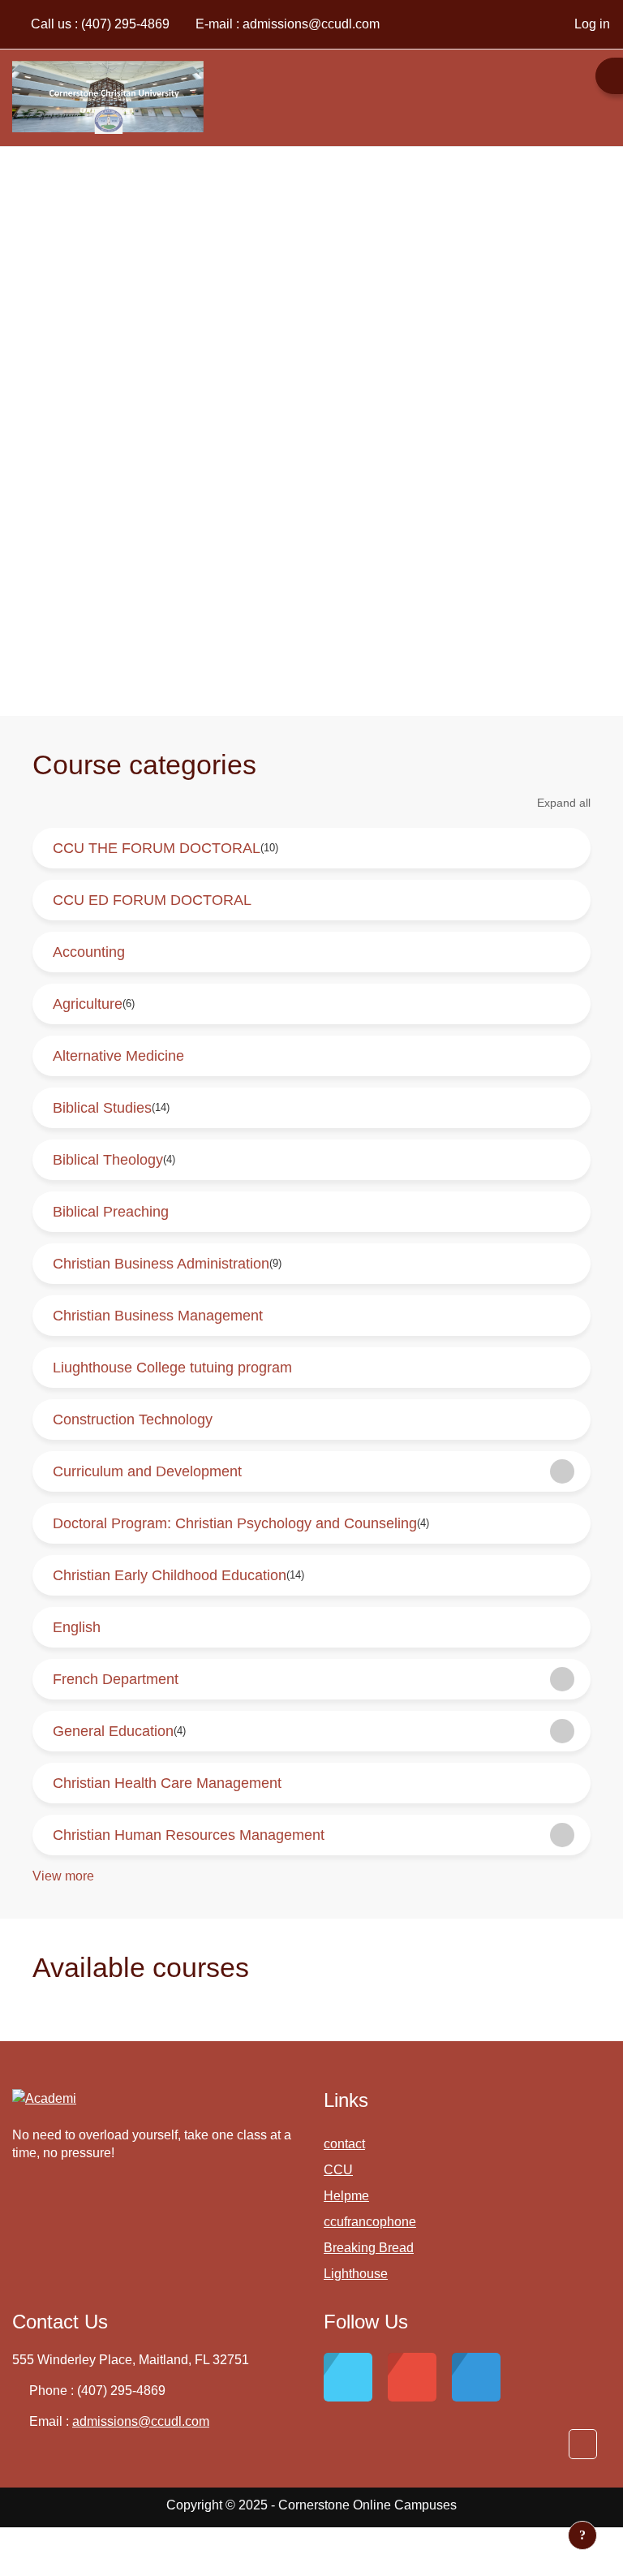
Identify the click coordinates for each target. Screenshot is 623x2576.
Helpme (346, 2196)
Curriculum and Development (147, 1471)
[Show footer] (582, 2535)
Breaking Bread (369, 2248)
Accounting (89, 952)
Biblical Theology (108, 1160)
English (77, 1627)
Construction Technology (133, 1419)
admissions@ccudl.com (311, 24)
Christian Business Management (158, 1316)
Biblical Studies (102, 1108)
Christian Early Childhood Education (170, 1575)
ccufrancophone (370, 2222)
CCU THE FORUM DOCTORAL (157, 848)
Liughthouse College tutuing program (172, 1368)
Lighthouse (356, 2274)
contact (344, 2144)
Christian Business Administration (161, 1264)
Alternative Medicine (118, 1056)
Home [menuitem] (580, 97)
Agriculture (88, 1004)
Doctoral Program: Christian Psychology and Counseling (235, 1523)
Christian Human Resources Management (189, 1835)
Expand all (564, 803)
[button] (583, 2444)
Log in (592, 24)
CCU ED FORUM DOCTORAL (152, 900)
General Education (113, 1731)
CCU (338, 2170)
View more (63, 1876)
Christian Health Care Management (167, 1783)
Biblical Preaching (111, 1212)
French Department (116, 1679)
